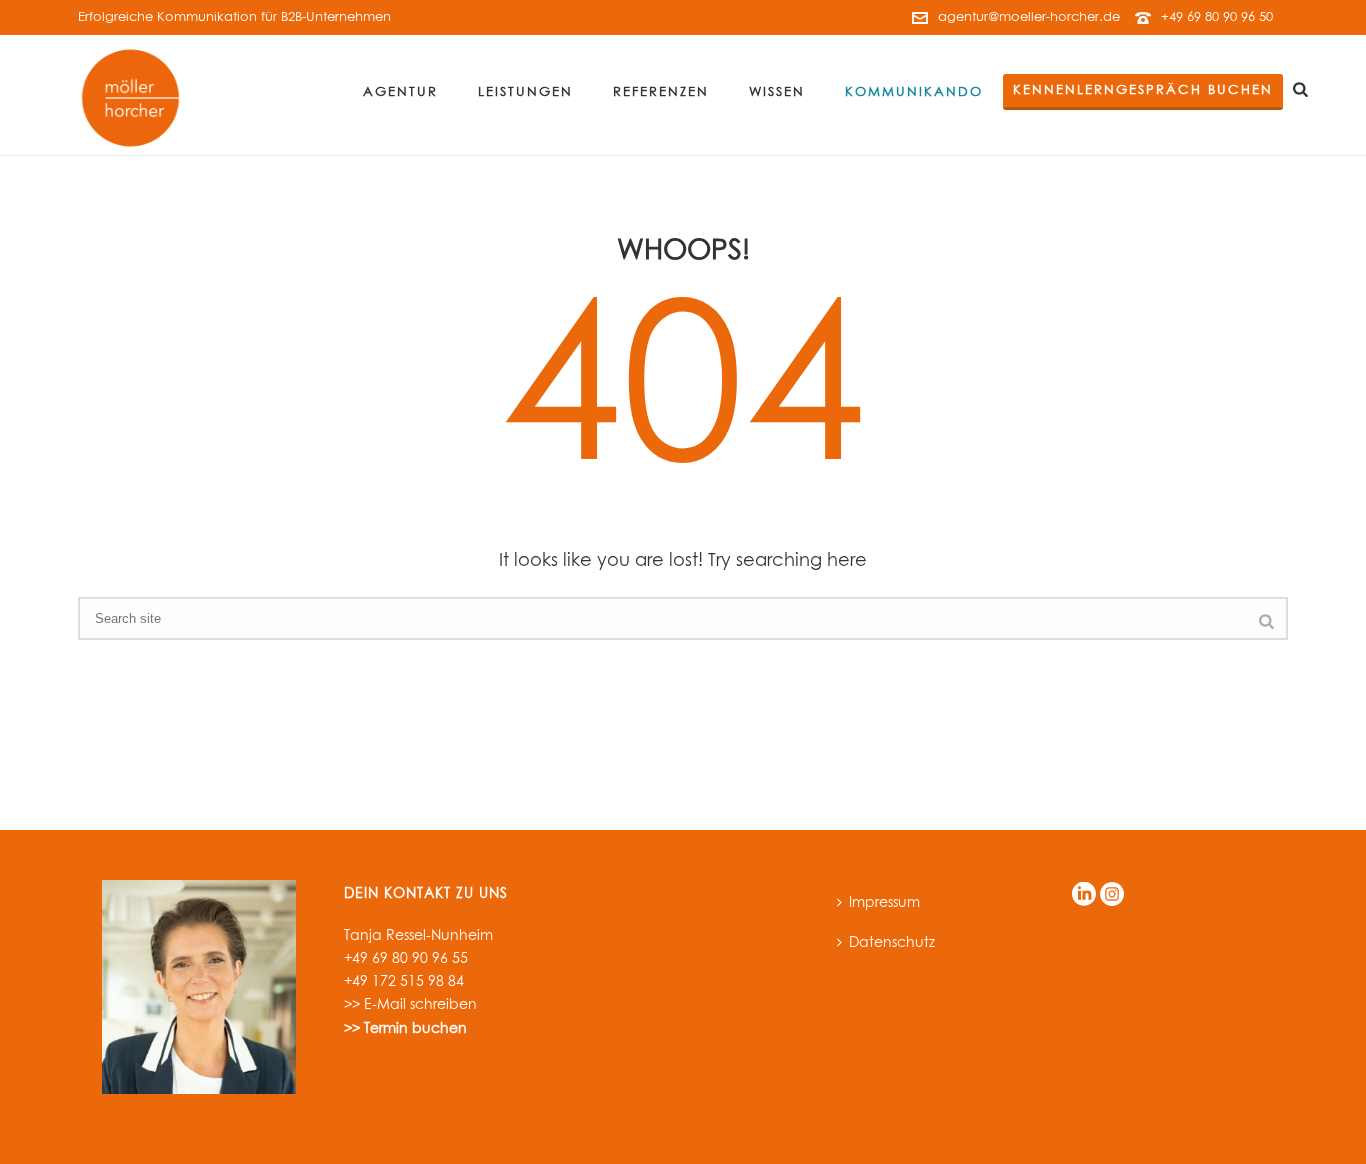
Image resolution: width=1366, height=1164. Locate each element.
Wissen (777, 92)
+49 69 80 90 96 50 (1217, 17)
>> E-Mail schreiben (410, 1005)
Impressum (884, 903)
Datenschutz (892, 943)
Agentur (400, 92)
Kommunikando (914, 92)
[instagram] (1112, 895)
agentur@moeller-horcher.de (1029, 17)
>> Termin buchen (405, 1029)
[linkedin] (1084, 895)
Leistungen (525, 92)
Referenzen (661, 92)
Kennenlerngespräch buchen (1143, 90)
